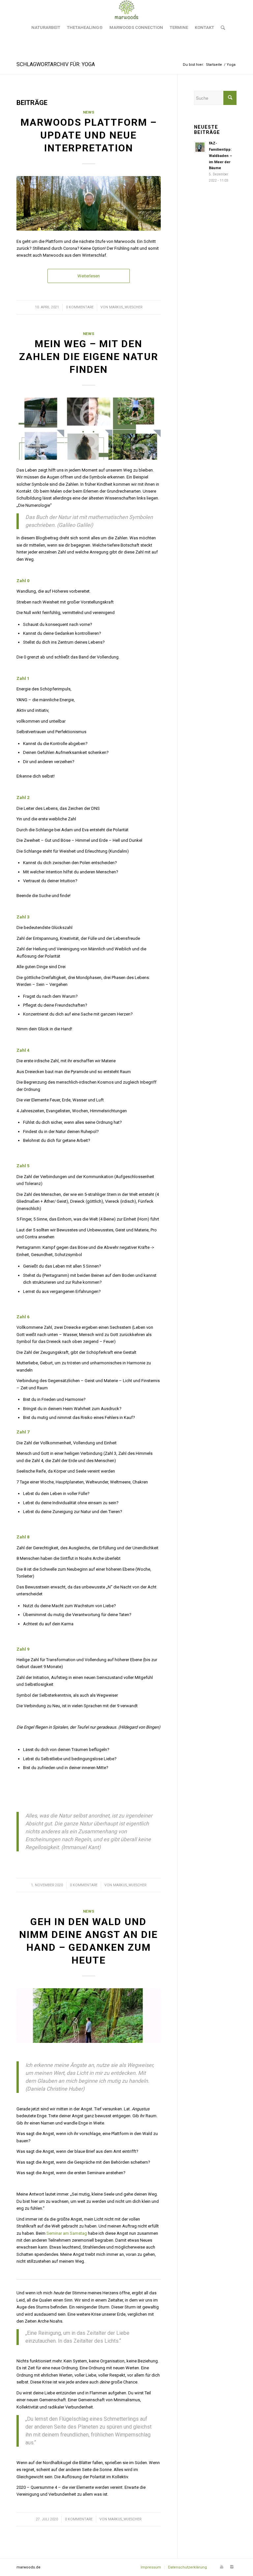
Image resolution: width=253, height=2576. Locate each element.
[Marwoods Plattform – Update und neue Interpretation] (89, 203)
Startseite (214, 65)
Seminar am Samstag (67, 2233)
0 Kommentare (80, 307)
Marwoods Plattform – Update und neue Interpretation (89, 135)
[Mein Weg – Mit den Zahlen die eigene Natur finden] (89, 428)
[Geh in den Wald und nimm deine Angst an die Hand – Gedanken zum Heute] (89, 2016)
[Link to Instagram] (232, 2567)
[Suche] (221, 28)
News (89, 112)
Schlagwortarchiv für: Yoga (56, 64)
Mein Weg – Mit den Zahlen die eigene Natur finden (89, 357)
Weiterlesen (89, 276)
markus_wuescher (126, 307)
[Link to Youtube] (222, 2567)
